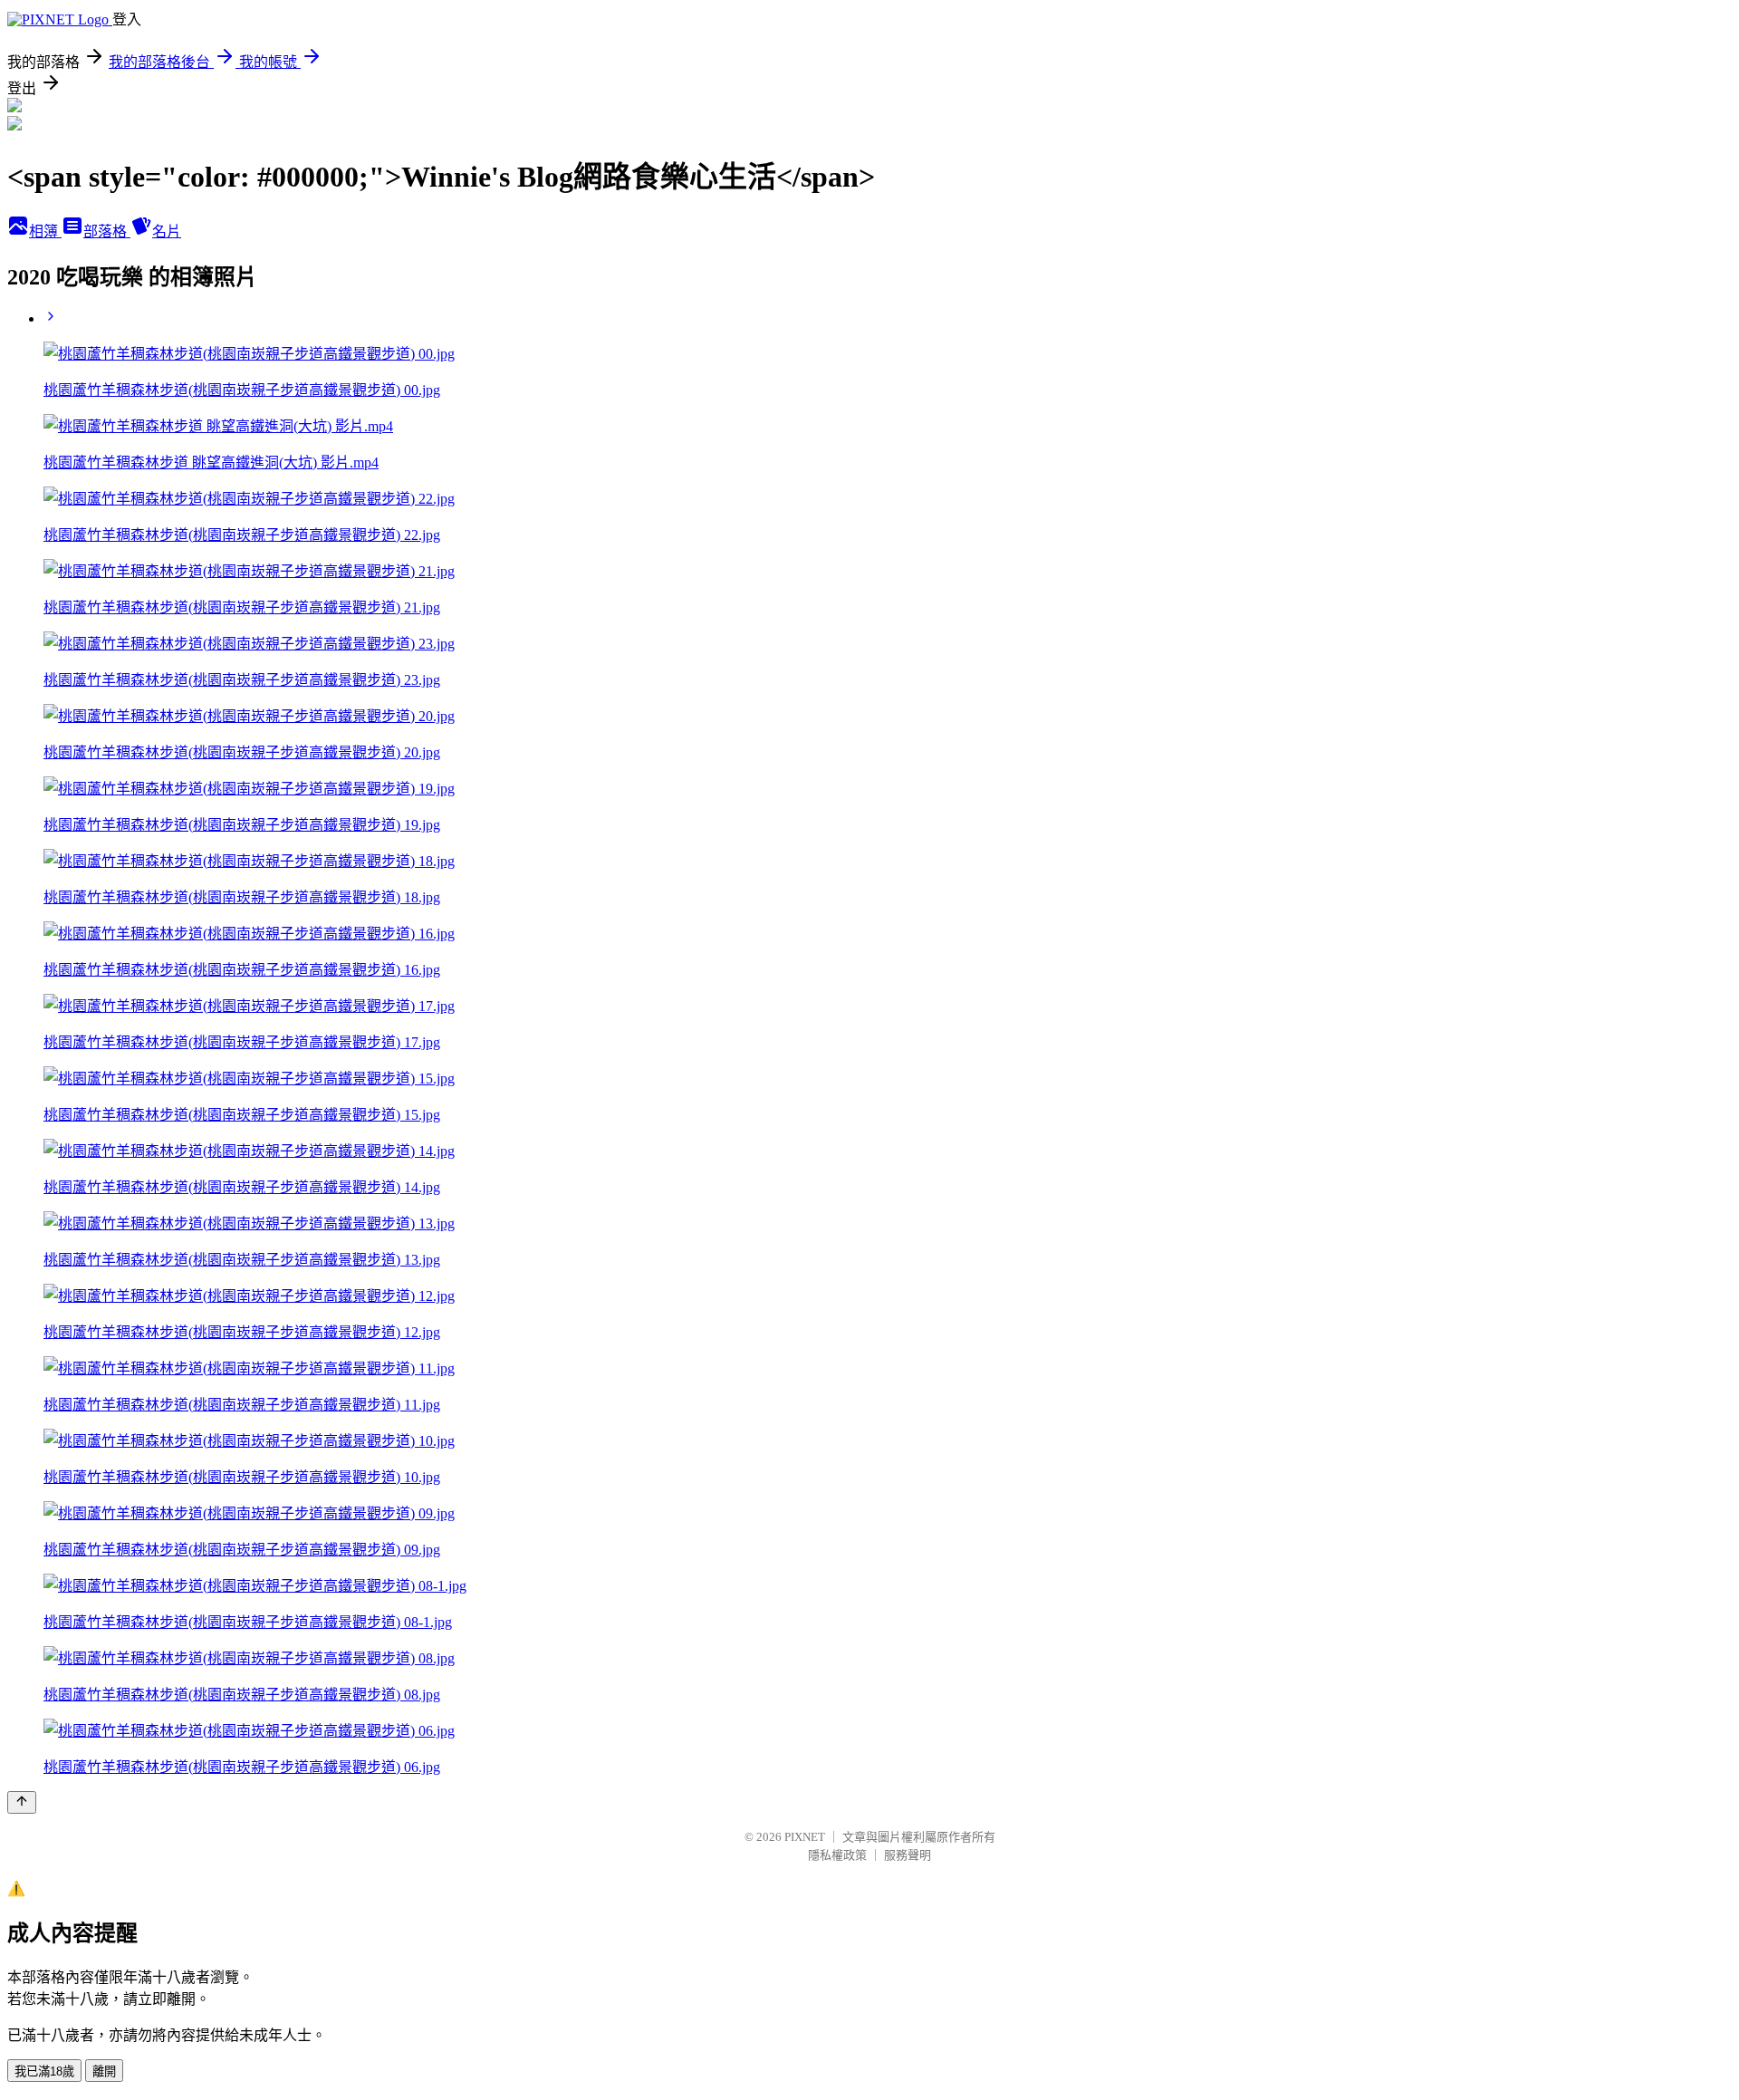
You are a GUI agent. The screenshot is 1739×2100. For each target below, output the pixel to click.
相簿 (45, 231)
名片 (167, 231)
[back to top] (22, 1802)
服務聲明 (908, 1855)
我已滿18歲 (44, 2071)
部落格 (107, 231)
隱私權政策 (837, 1855)
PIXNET (805, 1837)
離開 (104, 2071)
